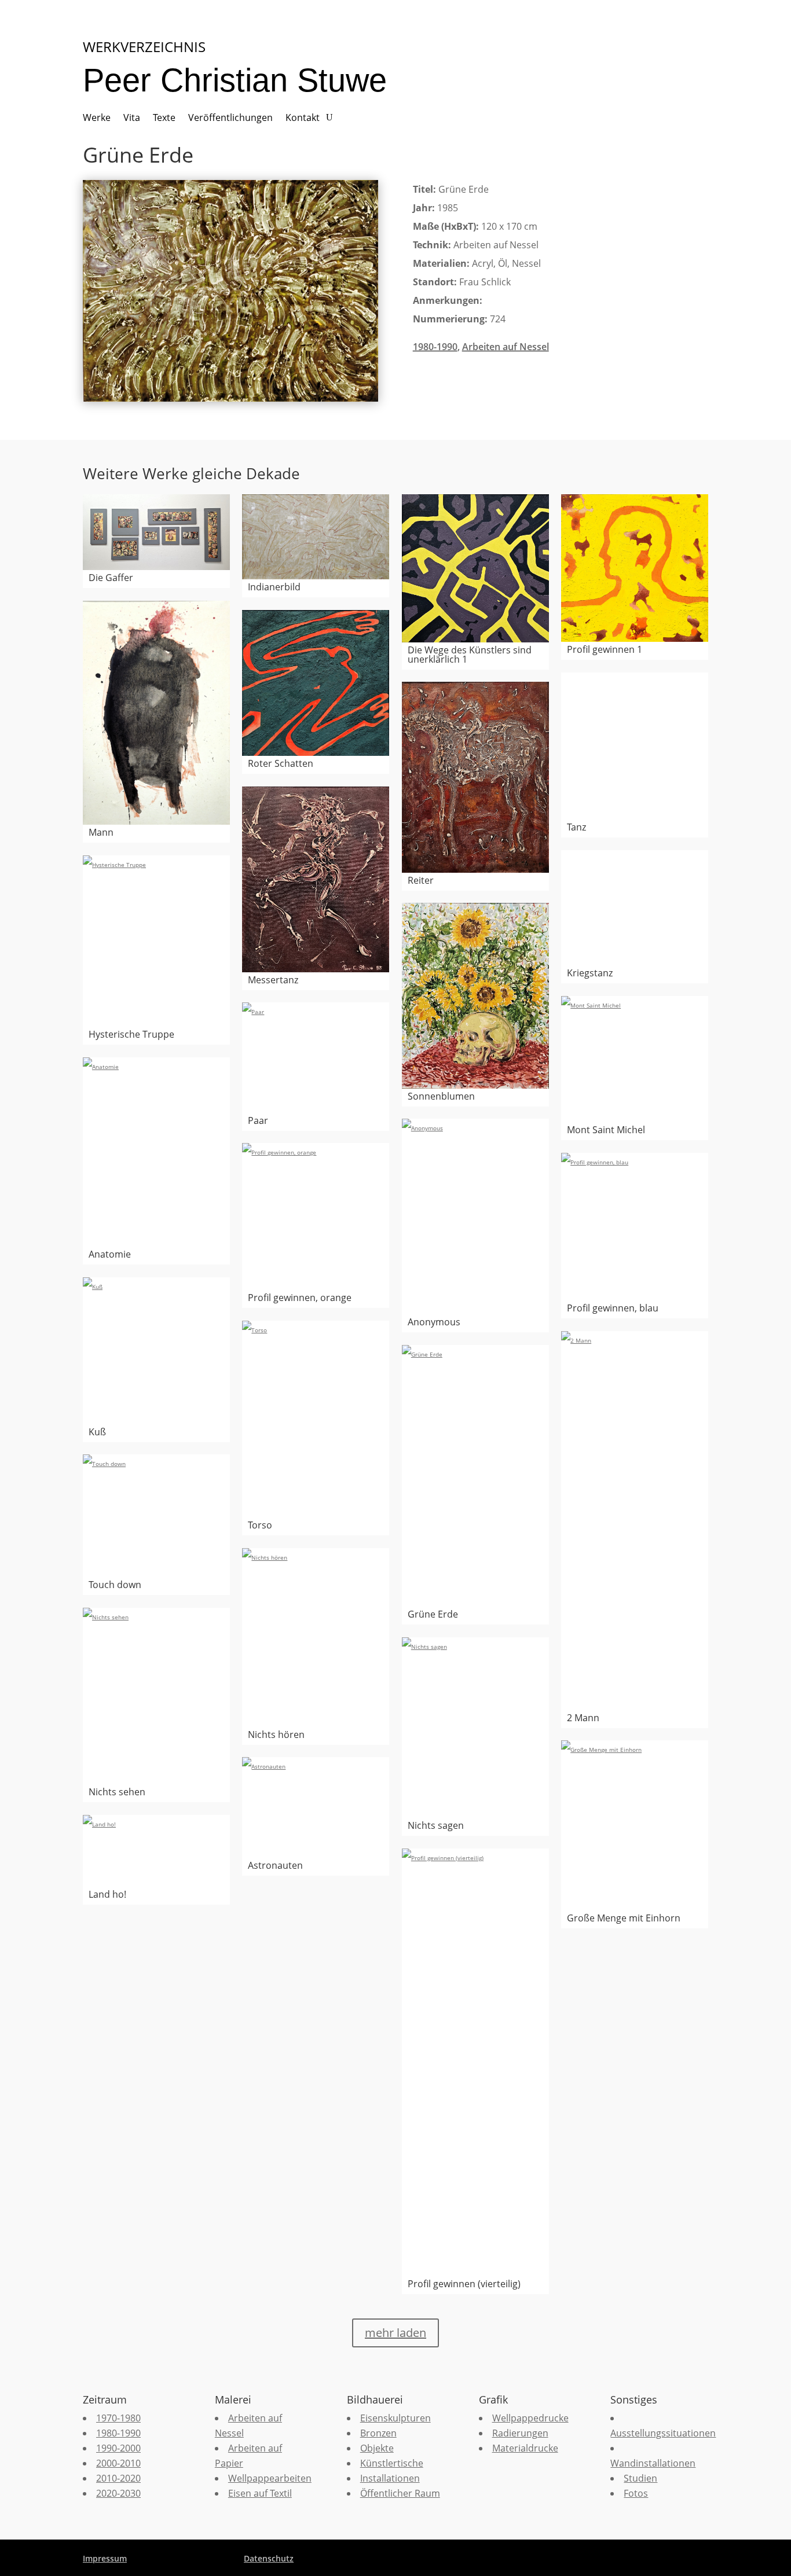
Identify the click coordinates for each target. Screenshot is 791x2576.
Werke (97, 119)
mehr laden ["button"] (395, 2333)
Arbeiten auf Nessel (506, 347)
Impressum (105, 2558)
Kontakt (303, 119)
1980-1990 (435, 347)
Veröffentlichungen (230, 119)
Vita (132, 119)
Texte (164, 119)
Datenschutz (269, 2558)
